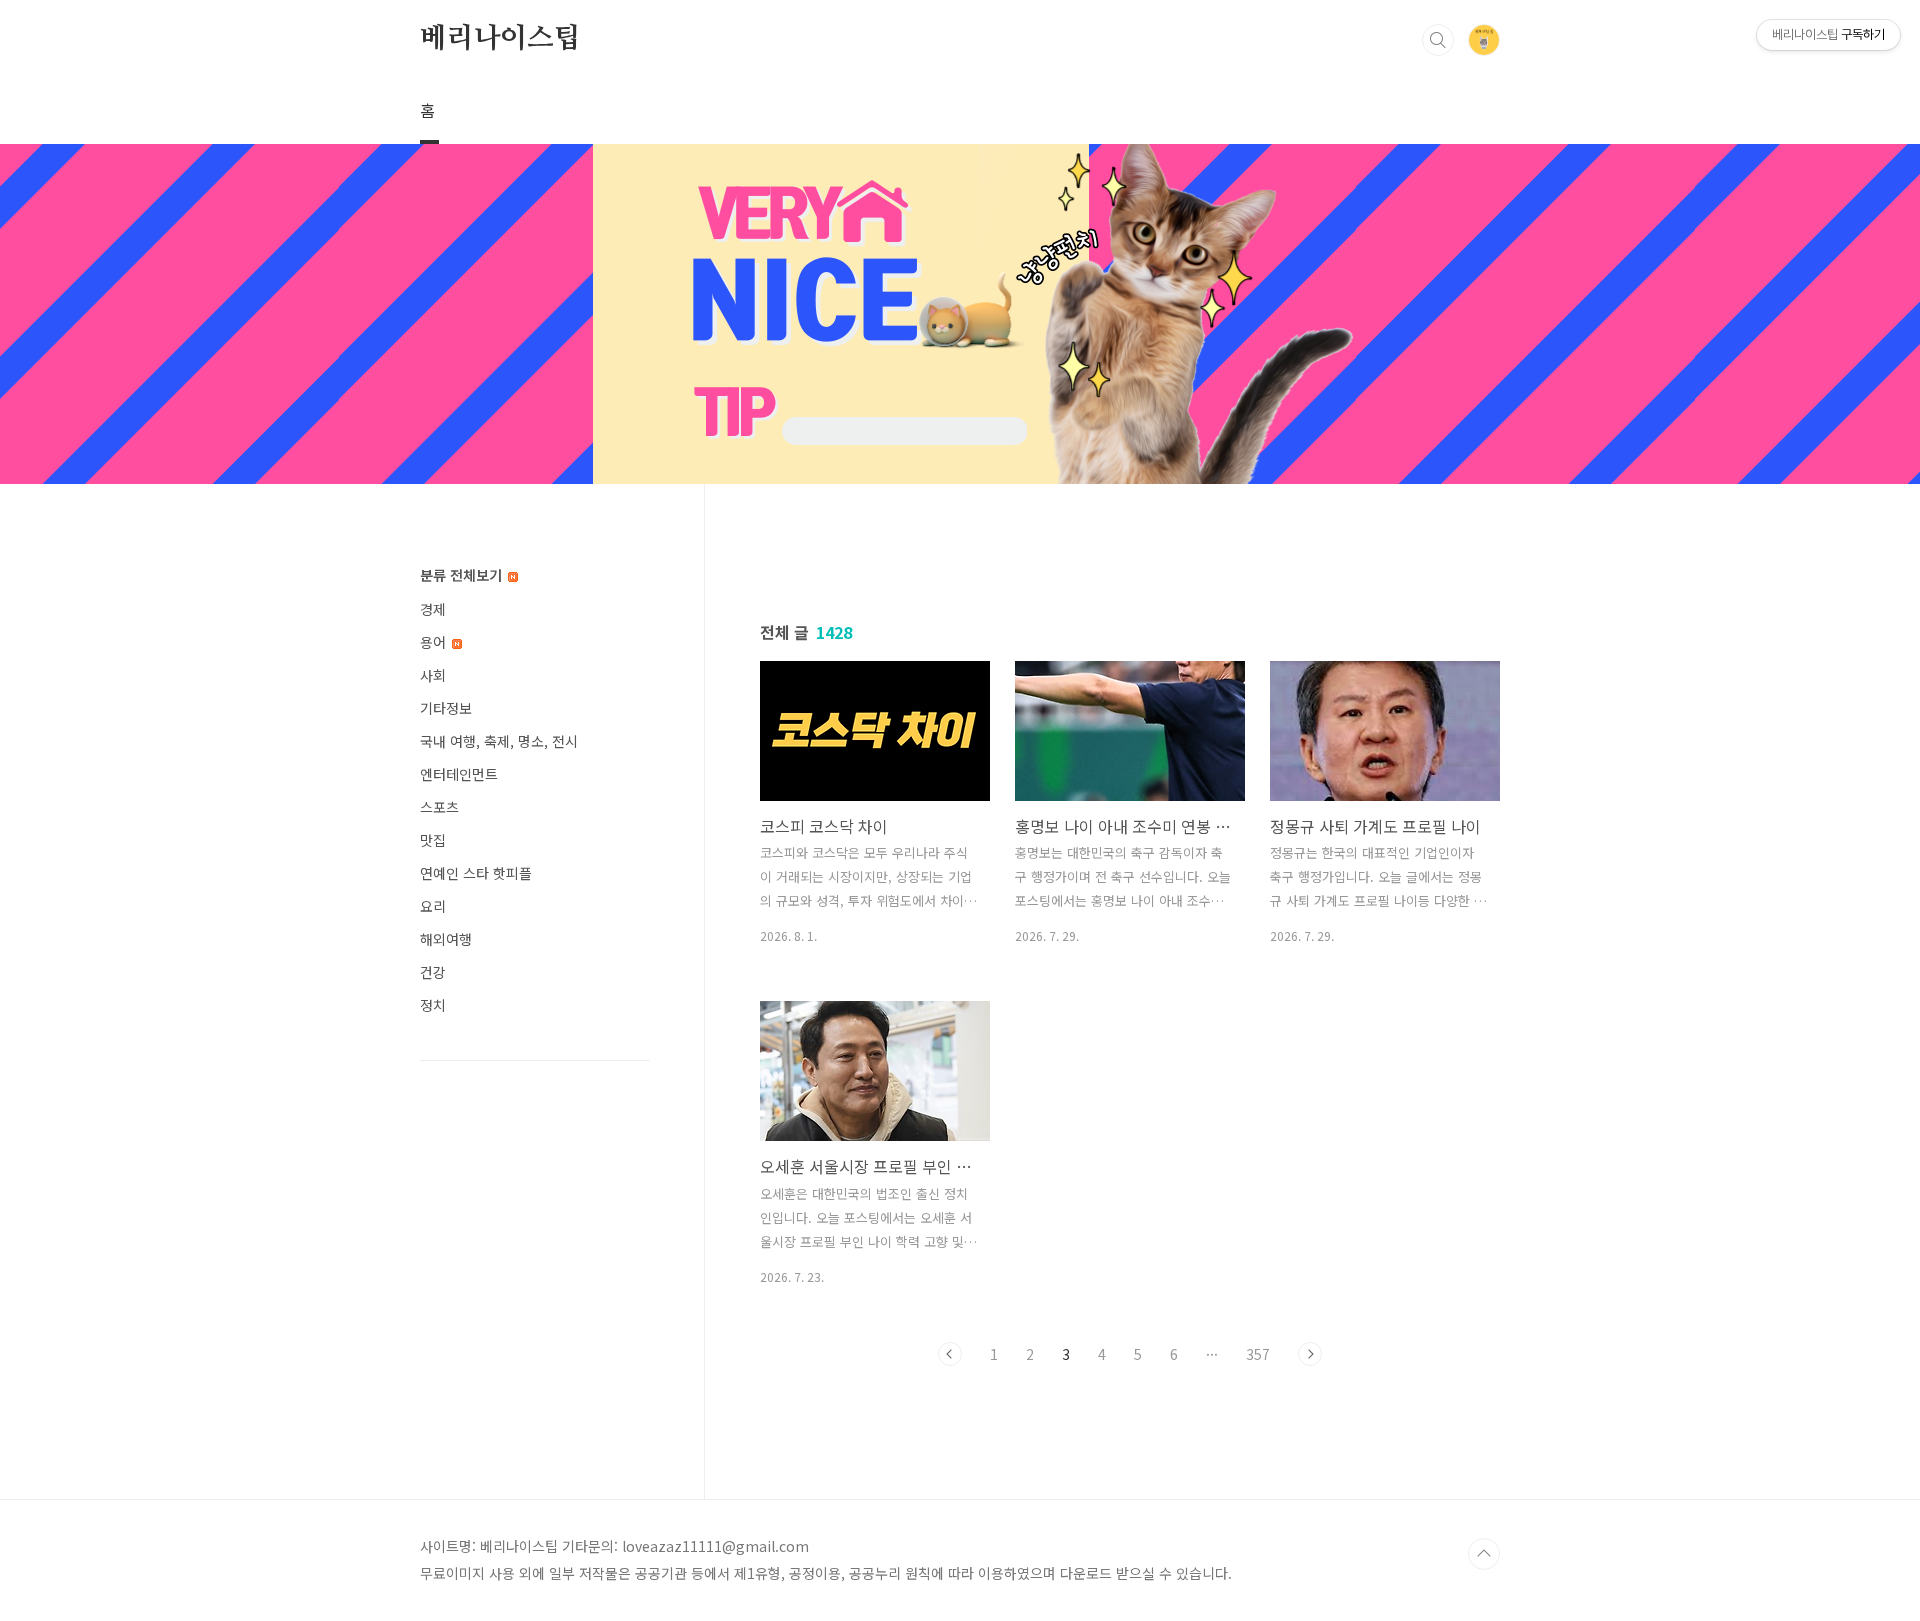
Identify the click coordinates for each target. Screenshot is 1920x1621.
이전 (950, 1354)
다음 (1310, 1354)
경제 (433, 609)
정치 (433, 1005)
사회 (433, 675)
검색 (1438, 40)
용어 (435, 642)
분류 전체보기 (463, 575)
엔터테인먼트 (459, 774)
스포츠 (439, 807)
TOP (1484, 1554)
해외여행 (446, 939)
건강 (433, 972)
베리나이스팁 (500, 39)
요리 (433, 906)
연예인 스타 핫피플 (476, 873)
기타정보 (446, 708)
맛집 (433, 840)
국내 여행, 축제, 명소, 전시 (499, 741)
